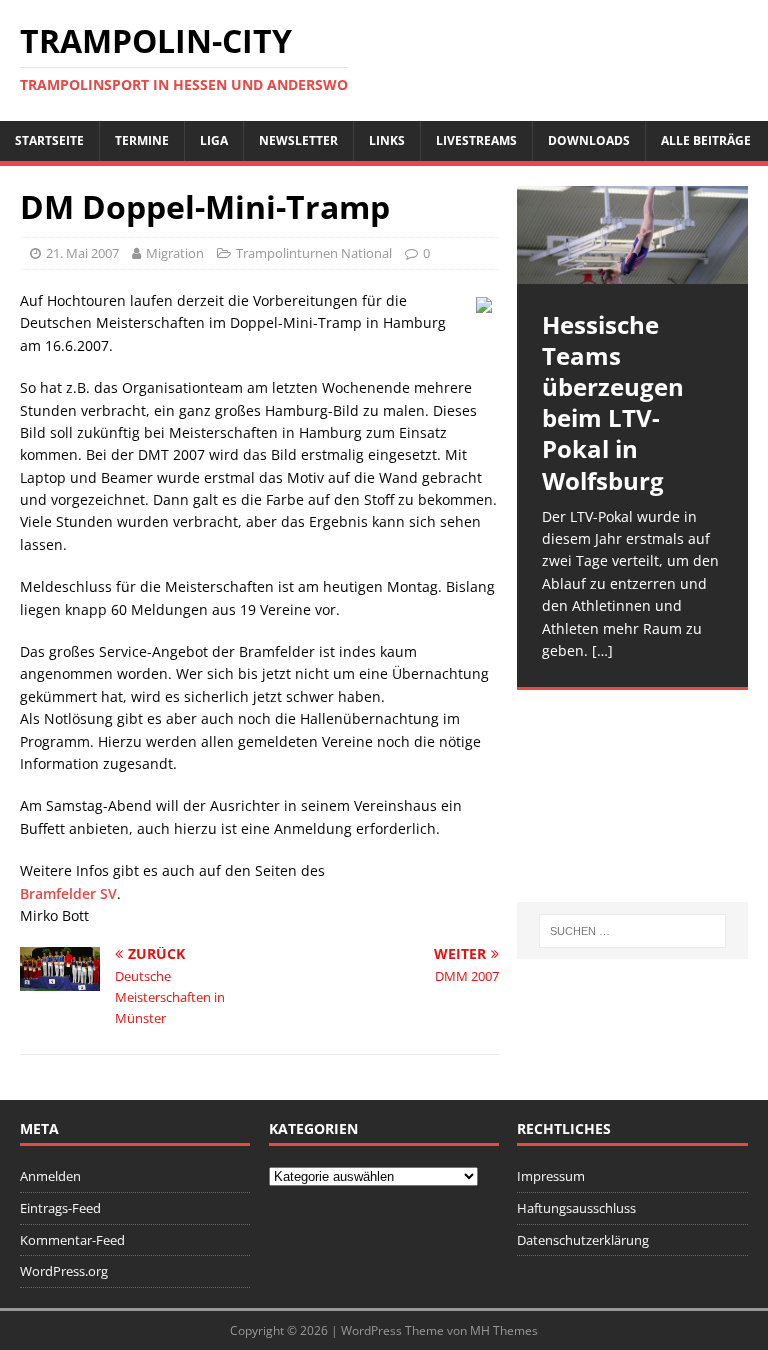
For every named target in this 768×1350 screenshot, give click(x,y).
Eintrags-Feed (60, 1208)
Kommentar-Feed (72, 1240)
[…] (602, 650)
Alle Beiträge (706, 140)
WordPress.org (64, 1271)
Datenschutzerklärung (583, 1240)
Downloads (589, 140)
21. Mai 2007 (82, 253)
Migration (175, 253)
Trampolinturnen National (314, 253)
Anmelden (50, 1176)
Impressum (551, 1176)
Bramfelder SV (68, 893)
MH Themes (504, 1330)
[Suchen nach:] (632, 931)
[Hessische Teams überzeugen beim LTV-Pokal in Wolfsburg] (632, 235)
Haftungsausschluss (576, 1208)
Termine (142, 140)
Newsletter (298, 140)
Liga (214, 140)
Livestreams (476, 140)
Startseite (49, 140)
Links (387, 140)
